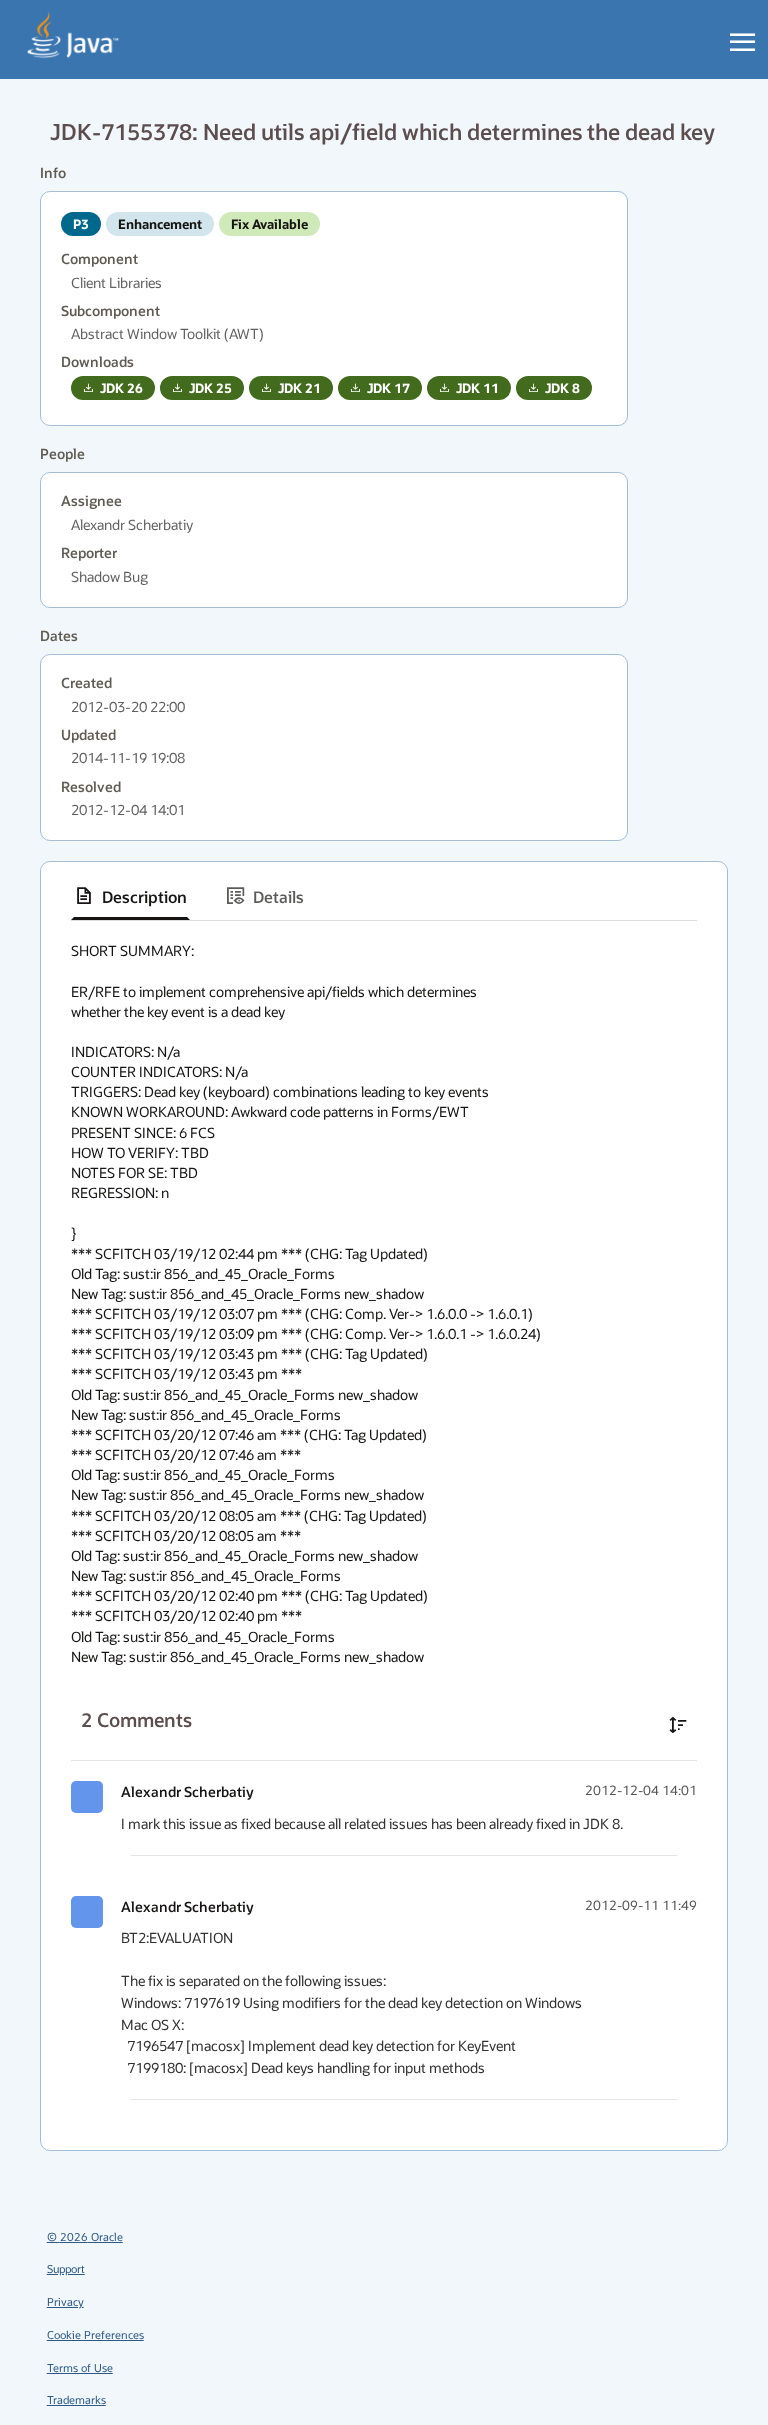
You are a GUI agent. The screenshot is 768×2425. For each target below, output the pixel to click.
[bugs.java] (73, 36)
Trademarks (76, 2399)
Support (66, 2268)
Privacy (65, 2301)
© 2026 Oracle (85, 2236)
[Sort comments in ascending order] (678, 1725)
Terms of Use (80, 2367)
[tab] (130, 896)
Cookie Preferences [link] (95, 2334)
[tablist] (384, 896)
